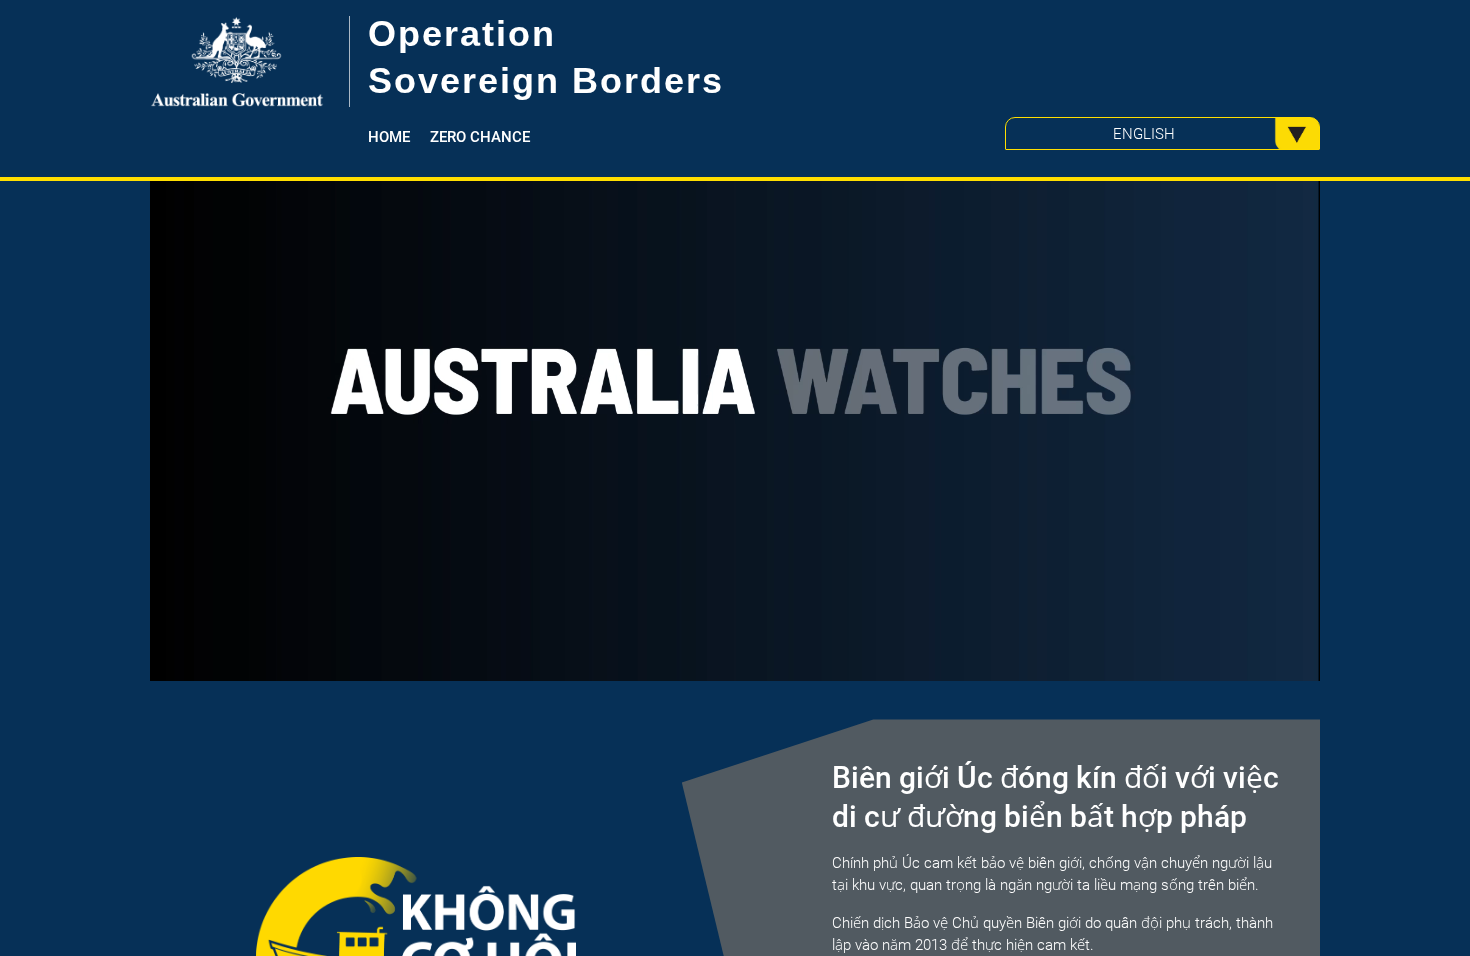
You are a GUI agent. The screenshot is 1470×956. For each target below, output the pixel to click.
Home (389, 137)
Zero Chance (480, 137)
